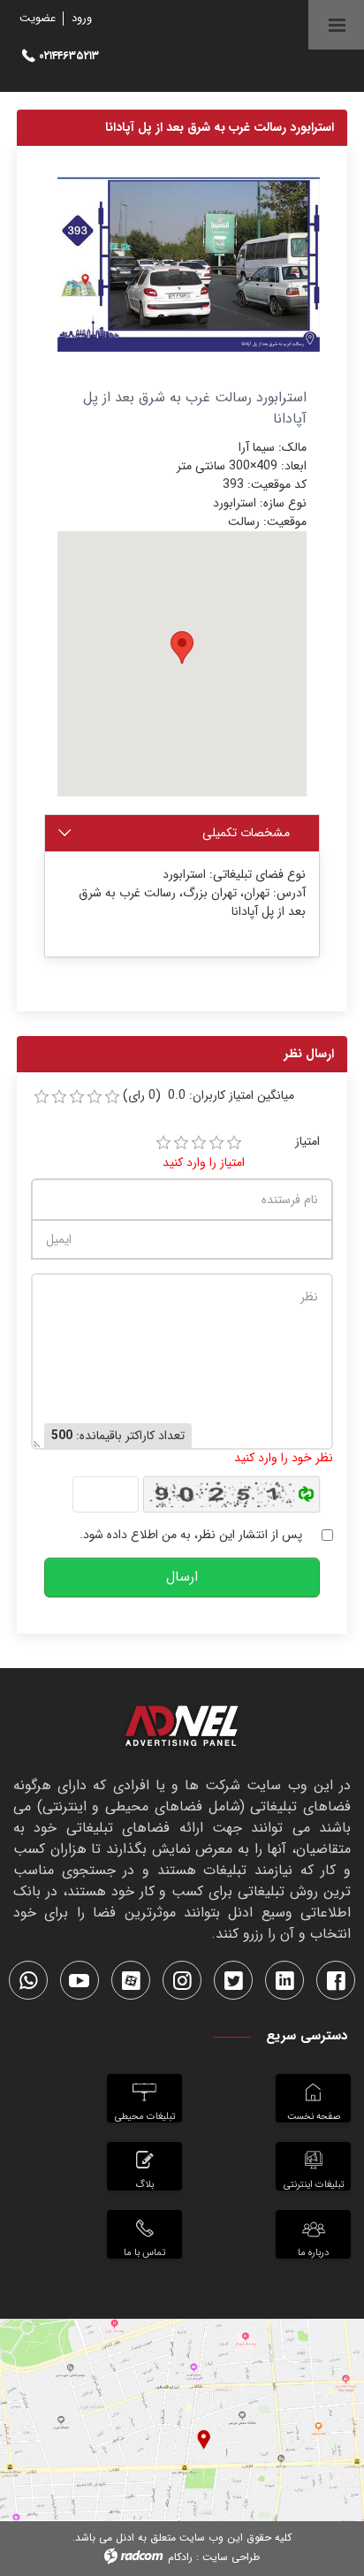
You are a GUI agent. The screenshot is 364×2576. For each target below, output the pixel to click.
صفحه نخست (314, 2116)
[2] (181, 1143)
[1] (163, 1143)
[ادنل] (182, 1729)
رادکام (180, 2557)
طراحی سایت (231, 2557)
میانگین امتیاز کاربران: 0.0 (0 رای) (209, 1096)
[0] (42, 1097)
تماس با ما (144, 2252)
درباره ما (313, 2252)
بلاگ (144, 2184)
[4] (216, 1143)
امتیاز (307, 1142)
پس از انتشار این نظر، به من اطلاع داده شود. (191, 1535)
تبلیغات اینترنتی (314, 2184)
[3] (199, 1143)
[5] (234, 1143)
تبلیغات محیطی (145, 2116)
